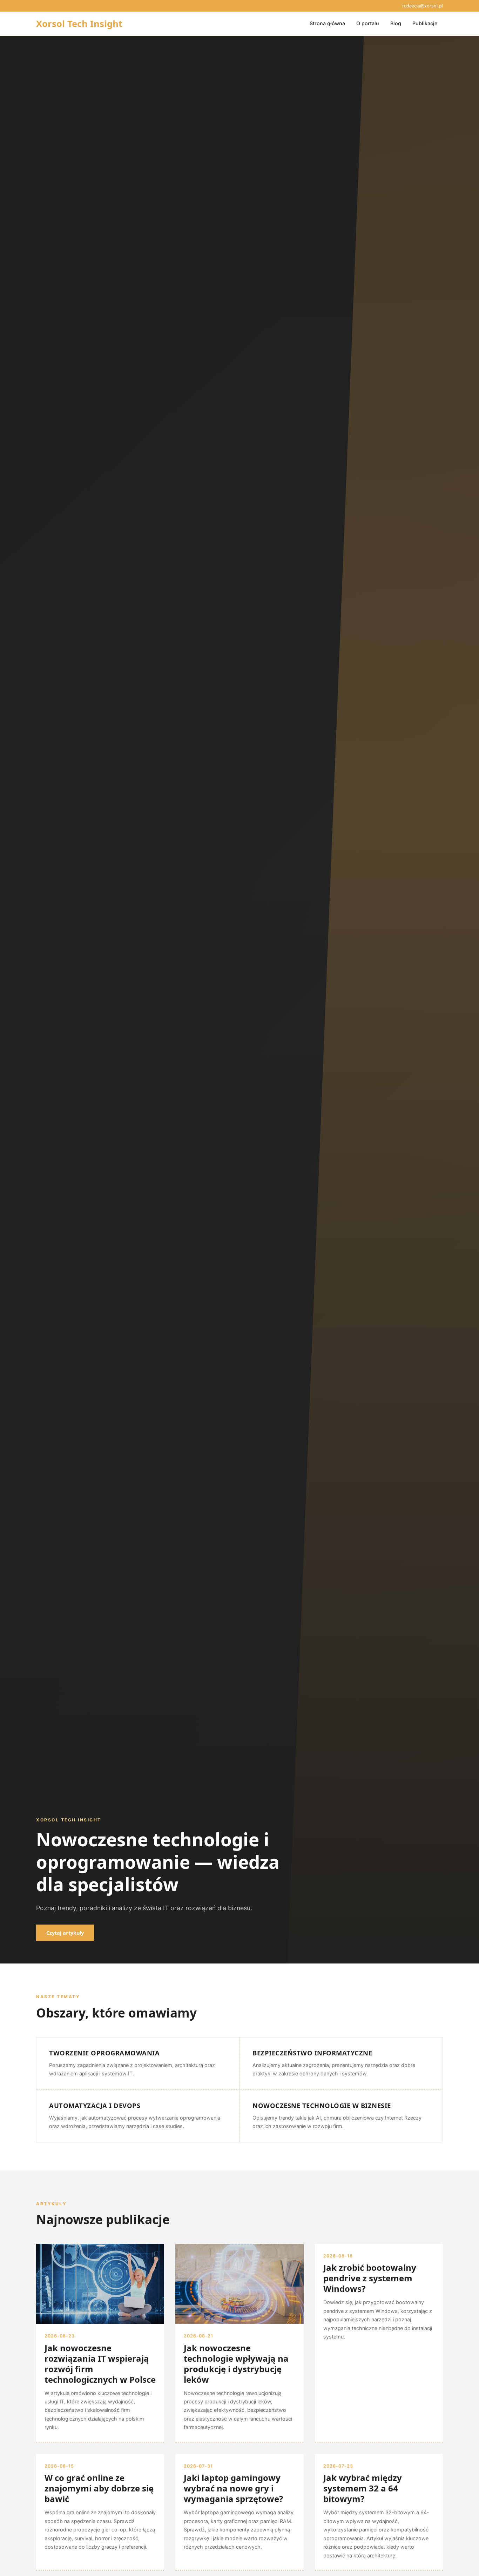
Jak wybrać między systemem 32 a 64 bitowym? (363, 2488)
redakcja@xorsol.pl (423, 6)
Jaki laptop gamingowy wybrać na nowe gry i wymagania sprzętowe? (233, 2488)
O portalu (368, 23)
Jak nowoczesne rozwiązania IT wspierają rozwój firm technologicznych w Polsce (100, 2364)
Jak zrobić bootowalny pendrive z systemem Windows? (370, 2278)
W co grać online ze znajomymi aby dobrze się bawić (99, 2488)
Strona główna (327, 23)
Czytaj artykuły (65, 1933)
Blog (396, 23)
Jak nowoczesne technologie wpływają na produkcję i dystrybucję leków (236, 2364)
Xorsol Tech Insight (79, 24)
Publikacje (425, 23)
